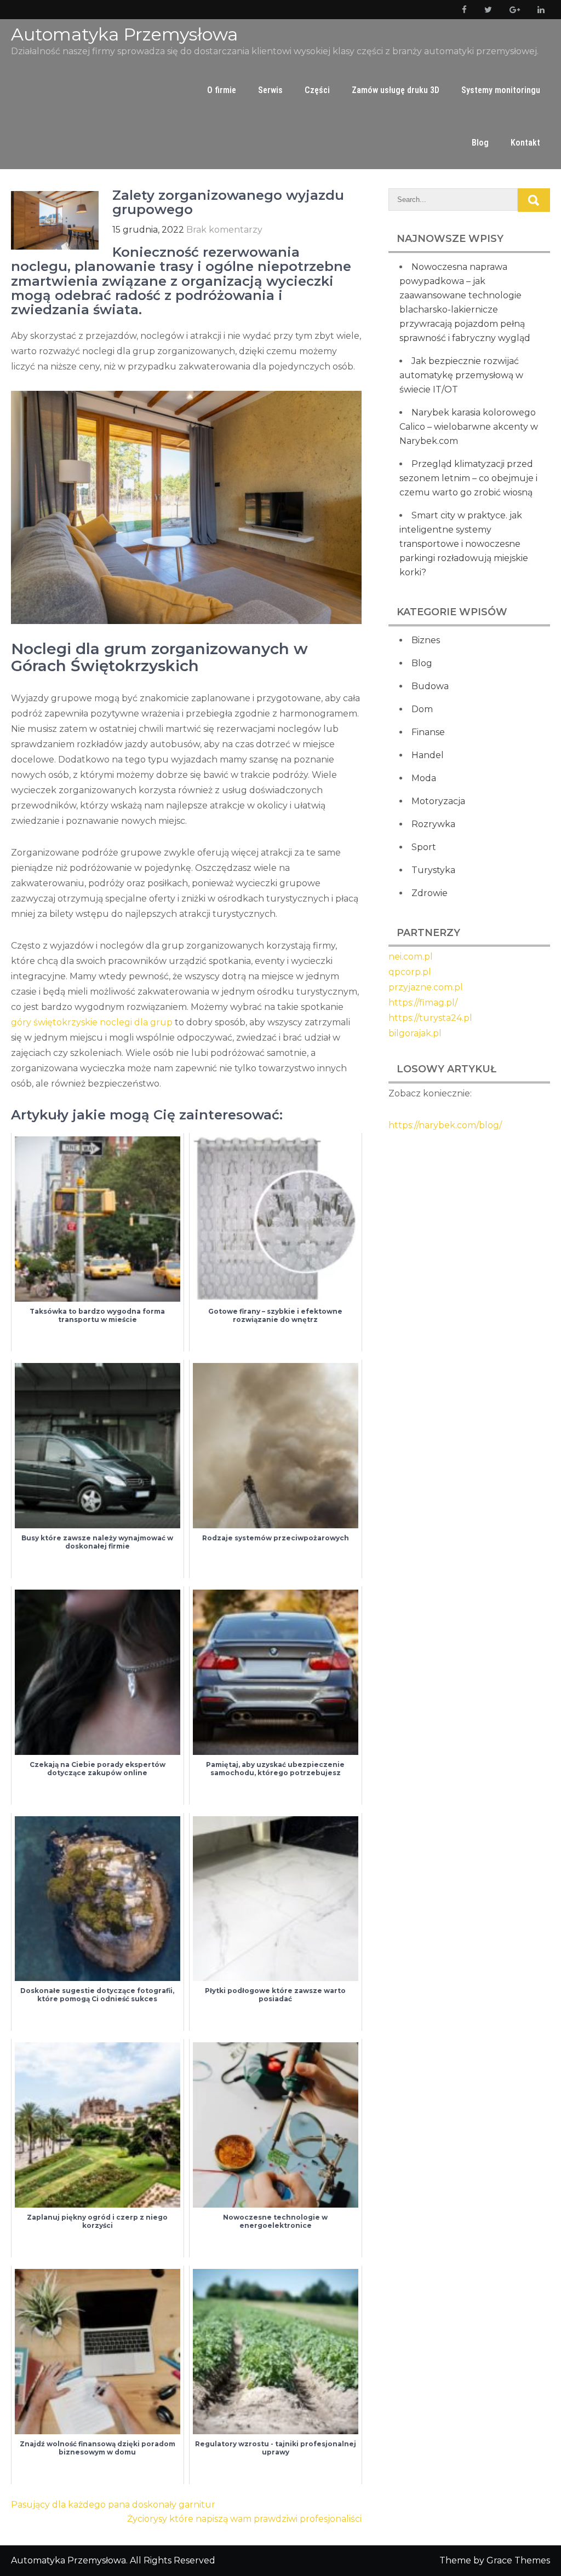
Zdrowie (430, 893)
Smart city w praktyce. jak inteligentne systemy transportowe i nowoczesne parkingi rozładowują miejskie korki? (464, 544)
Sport (424, 847)
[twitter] (486, 10)
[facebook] (462, 10)
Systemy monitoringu (501, 90)
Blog (480, 143)
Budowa (430, 686)
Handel (428, 755)
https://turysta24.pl (430, 1018)
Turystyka (433, 870)
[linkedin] (539, 10)
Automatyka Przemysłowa (124, 34)
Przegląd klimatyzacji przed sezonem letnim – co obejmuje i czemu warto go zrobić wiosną (468, 478)
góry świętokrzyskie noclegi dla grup (92, 1022)
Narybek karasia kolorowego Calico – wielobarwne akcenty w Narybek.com (469, 427)
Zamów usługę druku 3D (396, 90)
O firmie (222, 90)
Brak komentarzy (224, 230)
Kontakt (525, 143)
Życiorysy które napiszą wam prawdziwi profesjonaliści (244, 2519)
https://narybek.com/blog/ (445, 1125)
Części (317, 90)
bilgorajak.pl (415, 1033)
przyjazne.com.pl (426, 987)
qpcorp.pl (410, 972)
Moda (424, 778)
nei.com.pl (411, 957)
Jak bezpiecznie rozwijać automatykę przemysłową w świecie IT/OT (461, 375)
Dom (422, 709)
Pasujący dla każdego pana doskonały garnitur (113, 2505)
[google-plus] (513, 10)
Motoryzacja (438, 801)
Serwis (270, 90)
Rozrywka (433, 824)
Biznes (426, 640)
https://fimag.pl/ (423, 1003)
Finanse (428, 732)
